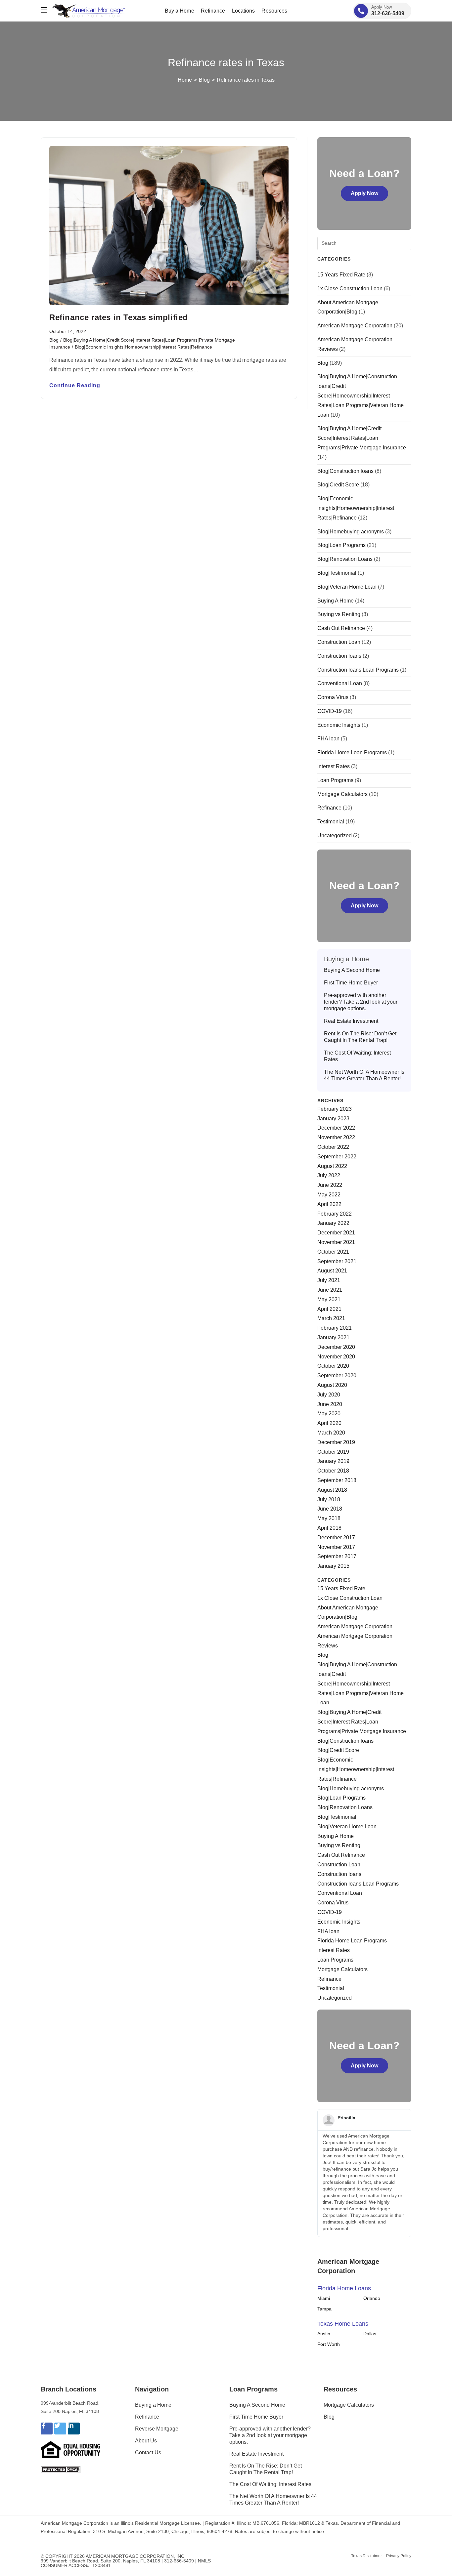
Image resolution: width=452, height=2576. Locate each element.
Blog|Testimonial (337, 573)
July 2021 (329, 1280)
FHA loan (328, 739)
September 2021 (337, 1261)
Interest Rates (334, 766)
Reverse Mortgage (157, 2429)
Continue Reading (75, 386)
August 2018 (332, 1490)
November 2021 (336, 1242)
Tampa (324, 2309)
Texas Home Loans (343, 2324)
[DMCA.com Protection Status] (61, 2469)
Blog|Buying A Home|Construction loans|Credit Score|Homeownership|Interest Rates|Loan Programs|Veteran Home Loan (361, 395)
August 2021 (332, 1271)
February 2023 (335, 1109)
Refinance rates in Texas (246, 80)
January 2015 (333, 1566)
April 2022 (329, 1204)
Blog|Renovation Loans (345, 559)
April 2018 (329, 1528)
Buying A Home (336, 601)
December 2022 (336, 1128)
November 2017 (336, 1547)
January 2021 (333, 1337)
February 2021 (335, 1328)
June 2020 (330, 1404)
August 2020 (332, 1385)
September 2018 (337, 1480)
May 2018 (329, 1518)
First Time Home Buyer (351, 983)
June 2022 (330, 1185)
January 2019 (333, 1461)
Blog (54, 340)
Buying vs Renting (339, 614)
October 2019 (333, 1452)
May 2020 (329, 1413)
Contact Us (148, 2452)
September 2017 (337, 1556)
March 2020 (331, 1433)
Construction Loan (339, 642)
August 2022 (332, 1166)
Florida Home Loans (344, 2288)
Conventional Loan (340, 683)
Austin (324, 2334)
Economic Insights (339, 725)
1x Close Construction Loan (350, 289)
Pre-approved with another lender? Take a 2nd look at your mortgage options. (361, 1002)
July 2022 (329, 1175)
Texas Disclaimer (366, 2556)
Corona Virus (333, 697)
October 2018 (333, 1471)
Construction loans (339, 656)
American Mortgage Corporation (355, 326)
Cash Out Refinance (341, 628)
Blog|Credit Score (338, 485)
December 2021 (336, 1233)
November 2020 (336, 1357)
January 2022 (333, 1223)
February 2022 (335, 1214)
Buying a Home (153, 2405)
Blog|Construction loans (345, 471)
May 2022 (329, 1195)
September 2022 (337, 1157)
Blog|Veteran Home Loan (347, 587)
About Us (146, 2441)
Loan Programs (335, 780)
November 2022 (336, 1137)
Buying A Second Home (352, 970)
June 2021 (330, 1290)
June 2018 (330, 1509)
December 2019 (336, 1442)
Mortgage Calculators (342, 794)
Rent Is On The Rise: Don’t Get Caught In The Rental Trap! (360, 1037)
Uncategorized (335, 835)
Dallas (370, 2334)
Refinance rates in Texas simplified (119, 317)
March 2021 (331, 1318)
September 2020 (337, 1375)
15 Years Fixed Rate (341, 275)
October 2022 (333, 1147)
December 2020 (336, 1347)
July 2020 (329, 1395)
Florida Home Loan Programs (352, 752)
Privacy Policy (399, 2556)
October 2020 (333, 1366)
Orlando (372, 2298)
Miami (324, 2298)
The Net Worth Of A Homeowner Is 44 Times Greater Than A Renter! (364, 1075)
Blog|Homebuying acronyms (351, 532)
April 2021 (329, 1309)
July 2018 (329, 1499)
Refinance (329, 808)
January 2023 (333, 1119)
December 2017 (336, 1537)
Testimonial (331, 822)
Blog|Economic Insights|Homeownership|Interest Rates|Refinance (143, 347)
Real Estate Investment (351, 1021)
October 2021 (333, 1252)
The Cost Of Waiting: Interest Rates (357, 1056)
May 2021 (329, 1299)
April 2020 (329, 1423)
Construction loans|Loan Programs (358, 670)
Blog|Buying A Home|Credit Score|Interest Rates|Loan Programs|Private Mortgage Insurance (362, 438)
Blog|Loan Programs (341, 545)
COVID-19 (330, 711)
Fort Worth (329, 2344)
